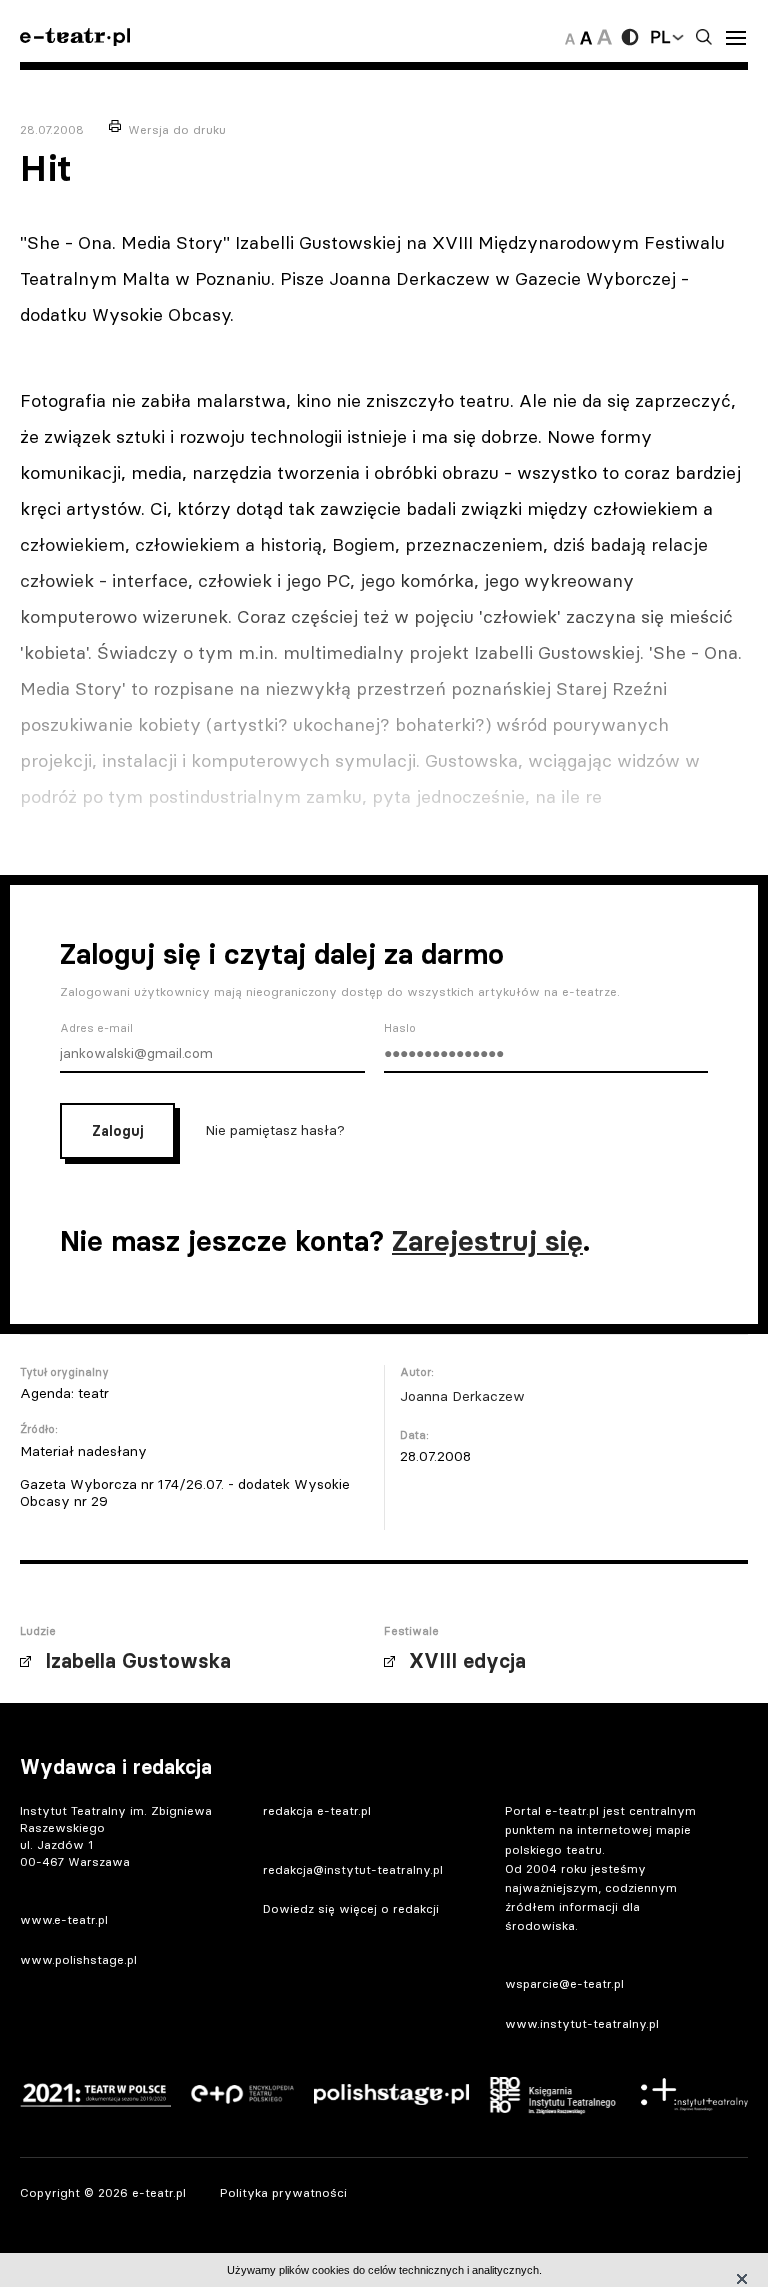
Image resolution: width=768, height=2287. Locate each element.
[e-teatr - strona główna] (75, 37)
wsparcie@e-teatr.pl (564, 1983)
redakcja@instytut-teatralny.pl (353, 1869)
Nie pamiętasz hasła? (275, 1130)
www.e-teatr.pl (64, 1919)
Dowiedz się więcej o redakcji (351, 1908)
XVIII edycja (467, 1661)
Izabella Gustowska (138, 1661)
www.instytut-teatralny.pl (582, 2023)
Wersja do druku (177, 129)
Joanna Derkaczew (462, 1396)
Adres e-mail (96, 1028)
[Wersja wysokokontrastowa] (630, 37)
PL (660, 37)
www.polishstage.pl (78, 1959)
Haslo (400, 1028)
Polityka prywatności (283, 2192)
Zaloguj (117, 1131)
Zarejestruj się (487, 1241)
